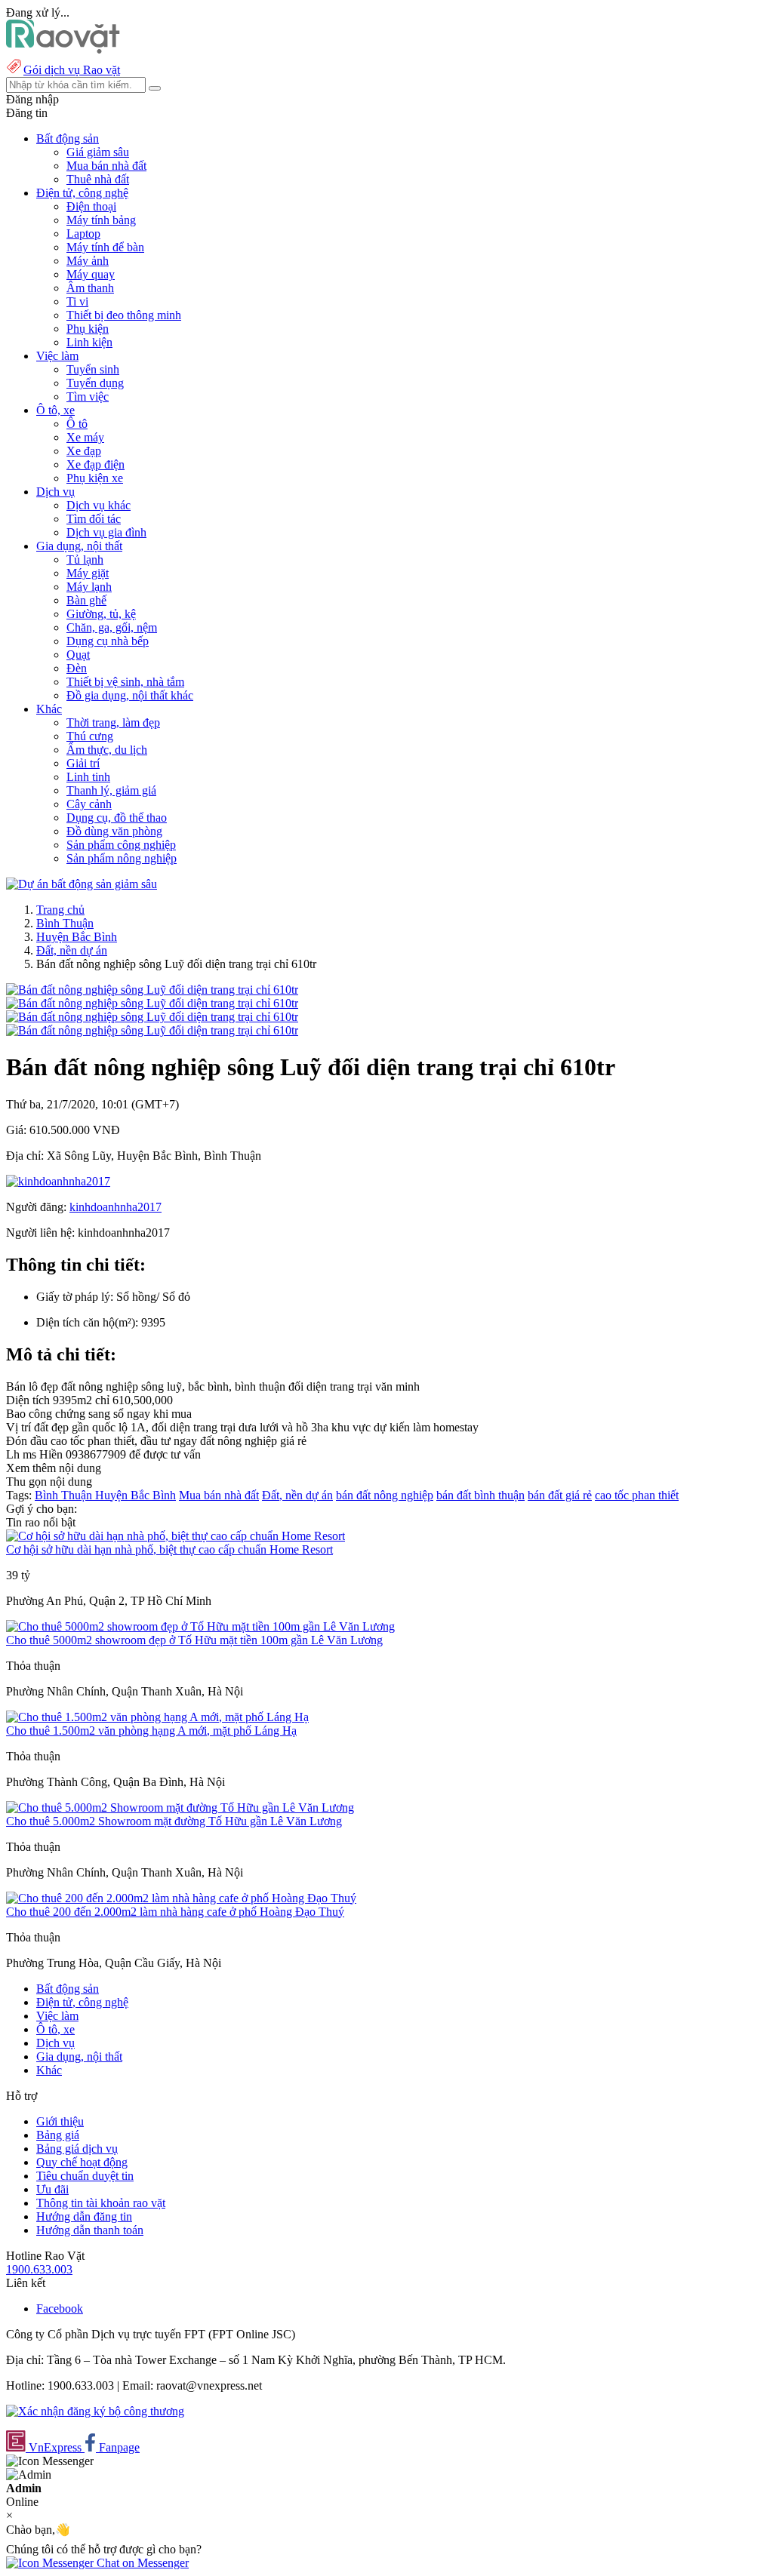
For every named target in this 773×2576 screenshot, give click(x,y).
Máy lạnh (89, 587)
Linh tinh (88, 777)
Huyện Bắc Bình (77, 937)
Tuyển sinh (93, 369)
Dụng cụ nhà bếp (108, 641)
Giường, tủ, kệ (101, 614)
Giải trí (83, 763)
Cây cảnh (89, 804)
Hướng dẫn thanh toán (90, 2230)
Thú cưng (90, 736)
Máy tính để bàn (105, 247)
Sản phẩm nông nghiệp (122, 858)
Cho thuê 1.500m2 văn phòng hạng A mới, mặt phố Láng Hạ (151, 1731)
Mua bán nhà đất (106, 166)
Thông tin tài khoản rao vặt (101, 2203)
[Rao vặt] (63, 49)
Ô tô (77, 424)
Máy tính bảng (101, 220)
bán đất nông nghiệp (385, 1495)
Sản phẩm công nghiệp (121, 845)
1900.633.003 (39, 2269)
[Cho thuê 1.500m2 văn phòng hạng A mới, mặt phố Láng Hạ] (157, 1717)
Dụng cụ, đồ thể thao (117, 818)
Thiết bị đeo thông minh (124, 315)
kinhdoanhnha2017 (115, 1207)
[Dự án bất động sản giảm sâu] (82, 884)
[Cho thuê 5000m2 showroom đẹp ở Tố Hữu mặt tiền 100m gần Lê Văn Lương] (200, 1626)
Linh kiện (89, 342)
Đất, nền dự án (72, 950)
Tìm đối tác (94, 519)
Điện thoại (91, 206)
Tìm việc (88, 397)
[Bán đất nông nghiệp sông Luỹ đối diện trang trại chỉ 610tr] (152, 990)
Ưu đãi (52, 2189)
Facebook (60, 2309)
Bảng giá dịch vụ (77, 2149)
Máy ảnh (88, 261)
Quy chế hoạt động (82, 2162)
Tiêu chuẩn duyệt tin (85, 2176)
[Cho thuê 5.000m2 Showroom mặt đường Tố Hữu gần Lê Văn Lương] (180, 1808)
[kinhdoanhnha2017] (58, 1181)
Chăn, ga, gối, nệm (112, 627)
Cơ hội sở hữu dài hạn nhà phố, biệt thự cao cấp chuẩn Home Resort (169, 1549)
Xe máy (85, 437)
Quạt (78, 655)
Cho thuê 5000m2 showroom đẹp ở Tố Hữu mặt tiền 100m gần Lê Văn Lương (194, 1640)
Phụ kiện (88, 329)
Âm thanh (90, 288)
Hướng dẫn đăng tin (84, 2216)
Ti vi (77, 301)
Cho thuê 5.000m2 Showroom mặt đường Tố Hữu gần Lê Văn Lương (174, 1821)
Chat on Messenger (141, 2563)
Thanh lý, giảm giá (111, 790)
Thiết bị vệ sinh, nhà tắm (125, 682)
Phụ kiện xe (95, 478)
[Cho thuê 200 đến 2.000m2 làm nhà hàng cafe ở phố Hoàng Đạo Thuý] (181, 1898)
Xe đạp (84, 451)
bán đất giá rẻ (560, 1495)
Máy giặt (88, 573)
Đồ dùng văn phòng (114, 831)
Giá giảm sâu (98, 152)
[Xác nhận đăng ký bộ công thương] (95, 2411)
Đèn (77, 668)
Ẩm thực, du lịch (107, 750)
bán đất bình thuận (480, 1495)
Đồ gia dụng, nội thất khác (130, 695)
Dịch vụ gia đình (106, 532)
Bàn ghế (86, 600)
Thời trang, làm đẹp (113, 722)
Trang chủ (60, 910)
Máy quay (91, 274)
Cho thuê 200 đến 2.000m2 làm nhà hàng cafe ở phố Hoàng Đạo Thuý (175, 1912)
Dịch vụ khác (99, 505)
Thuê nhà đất (98, 179)
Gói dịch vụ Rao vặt (72, 70)
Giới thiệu (60, 2121)
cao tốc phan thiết (637, 1495)
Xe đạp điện (95, 464)
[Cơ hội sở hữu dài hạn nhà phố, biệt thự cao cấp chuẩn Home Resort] (176, 1536)
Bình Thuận (65, 923)
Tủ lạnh (85, 559)
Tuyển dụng (95, 383)
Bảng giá (58, 2135)
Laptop (83, 234)
